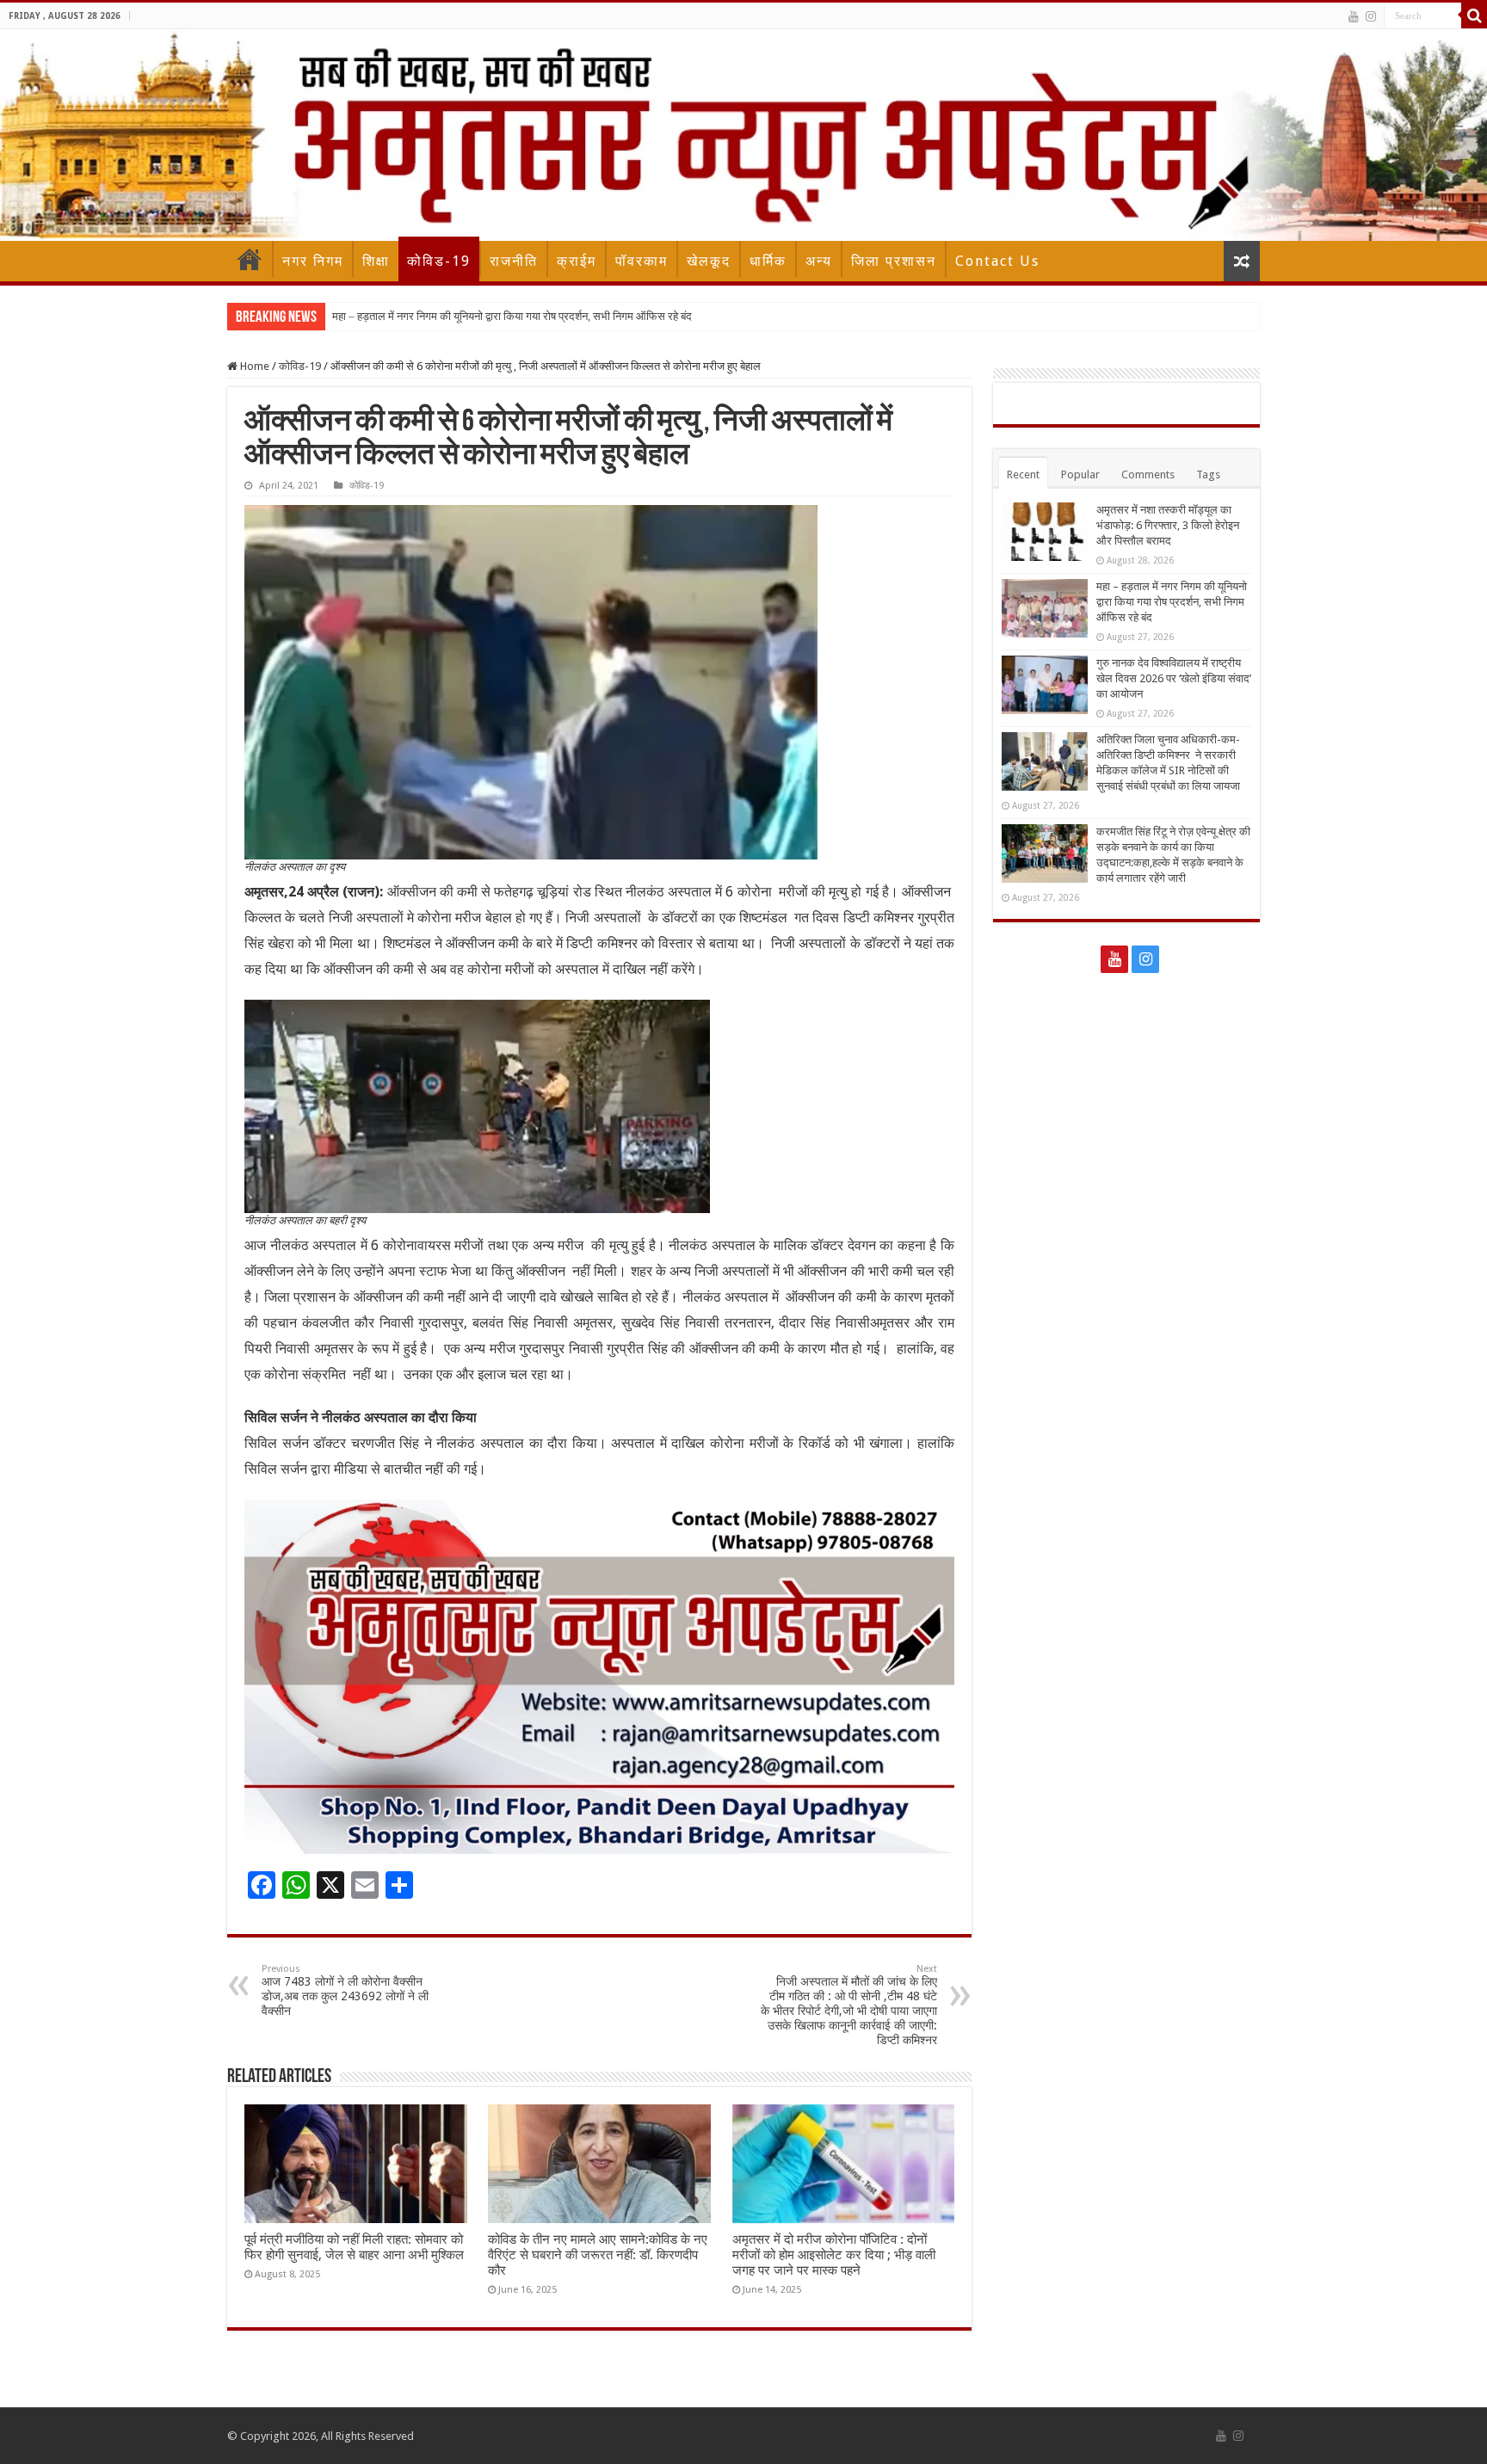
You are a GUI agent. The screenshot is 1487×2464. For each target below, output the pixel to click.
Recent (1023, 474)
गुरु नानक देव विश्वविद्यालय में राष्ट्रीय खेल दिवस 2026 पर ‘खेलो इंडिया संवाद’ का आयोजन (1174, 678)
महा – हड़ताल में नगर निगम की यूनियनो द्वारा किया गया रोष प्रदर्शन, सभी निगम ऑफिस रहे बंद (512, 316)
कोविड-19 (439, 261)
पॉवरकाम (642, 261)
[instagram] (1371, 16)
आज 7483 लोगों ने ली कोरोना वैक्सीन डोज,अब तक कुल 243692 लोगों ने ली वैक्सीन (345, 1990)
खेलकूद (709, 261)
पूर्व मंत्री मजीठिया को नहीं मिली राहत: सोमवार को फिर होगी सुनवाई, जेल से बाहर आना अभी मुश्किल (354, 2247)
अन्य (819, 261)
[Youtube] (1354, 16)
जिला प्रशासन (894, 261)
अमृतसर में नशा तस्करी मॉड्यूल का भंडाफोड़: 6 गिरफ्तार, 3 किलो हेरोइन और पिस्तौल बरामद (1168, 525)
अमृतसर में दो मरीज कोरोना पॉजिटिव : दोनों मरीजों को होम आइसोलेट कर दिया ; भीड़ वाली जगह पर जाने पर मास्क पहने (834, 2255)
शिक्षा (376, 261)
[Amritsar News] (743, 135)
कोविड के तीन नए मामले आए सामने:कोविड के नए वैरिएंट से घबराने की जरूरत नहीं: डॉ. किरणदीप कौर (598, 2255)
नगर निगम (313, 261)
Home (250, 259)
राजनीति (514, 261)
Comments (1148, 474)
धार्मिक (768, 261)
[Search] (1474, 15)
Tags (1208, 474)
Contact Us (997, 261)
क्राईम (577, 261)
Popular (1080, 474)
